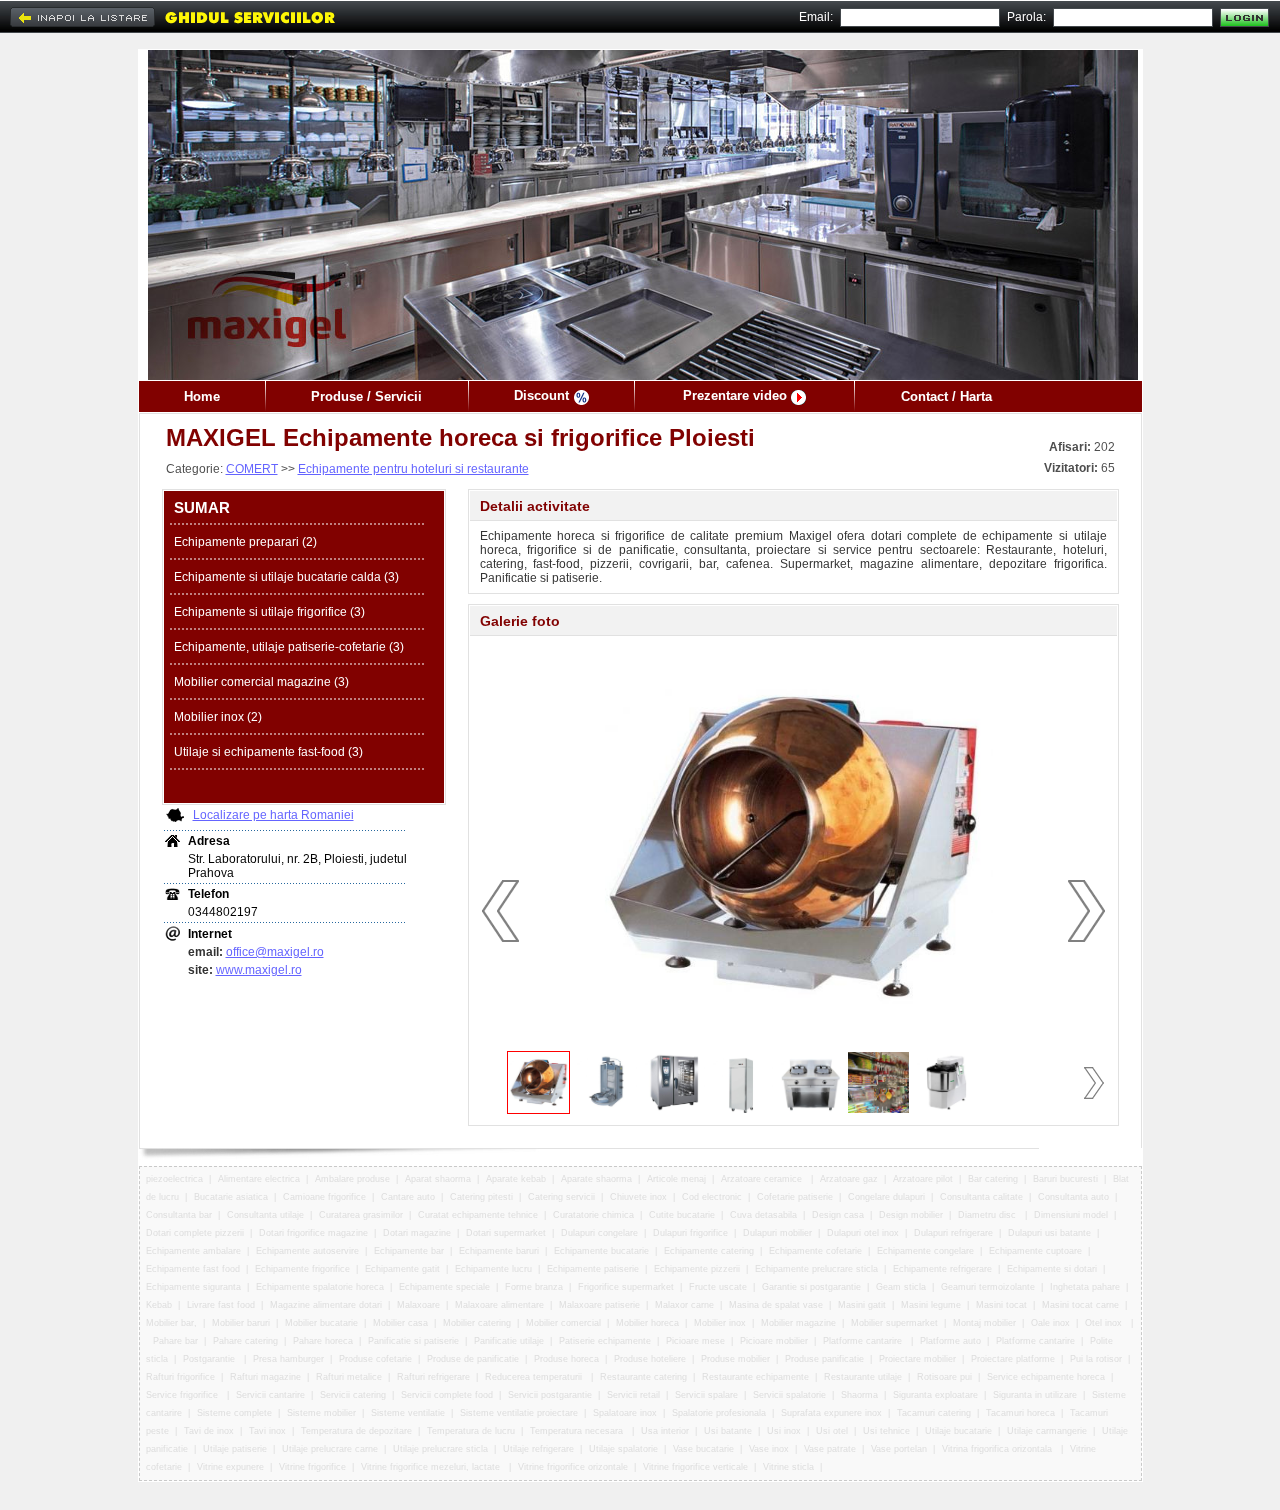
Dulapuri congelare (599, 1233)
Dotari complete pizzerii (195, 1233)
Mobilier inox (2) (218, 717)
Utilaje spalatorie (623, 1449)
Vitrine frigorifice (312, 1467)
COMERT (252, 469)
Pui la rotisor (1096, 1359)
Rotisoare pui (944, 1377)
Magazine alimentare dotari (326, 1305)
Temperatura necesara (578, 1431)
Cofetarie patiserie (795, 1197)
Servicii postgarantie (550, 1395)
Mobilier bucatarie (321, 1323)
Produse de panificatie (473, 1359)
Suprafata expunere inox (831, 1413)
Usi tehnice (886, 1431)
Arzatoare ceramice (763, 1179)
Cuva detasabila (763, 1215)
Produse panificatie (824, 1359)
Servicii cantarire (270, 1395)
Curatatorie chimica (593, 1215)
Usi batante (728, 1431)
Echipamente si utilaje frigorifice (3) (269, 612)
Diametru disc (988, 1215)
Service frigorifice (183, 1395)
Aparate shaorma (596, 1179)
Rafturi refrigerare (433, 1377)
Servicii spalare (706, 1395)
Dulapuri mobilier (777, 1233)
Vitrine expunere (230, 1467)
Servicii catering (353, 1395)
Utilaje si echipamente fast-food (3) (268, 752)
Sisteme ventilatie (408, 1413)
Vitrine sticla (788, 1467)
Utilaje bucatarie (958, 1431)
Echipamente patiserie (593, 1269)
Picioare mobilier (774, 1341)
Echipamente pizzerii (697, 1269)
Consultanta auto (1073, 1197)
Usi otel (832, 1431)
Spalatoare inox (625, 1413)
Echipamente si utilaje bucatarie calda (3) (286, 577)
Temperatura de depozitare (356, 1431)
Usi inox (784, 1431)
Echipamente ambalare (193, 1251)
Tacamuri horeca (1020, 1413)
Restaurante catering (643, 1377)
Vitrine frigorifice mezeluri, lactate (432, 1467)
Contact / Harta (946, 396)
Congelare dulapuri (886, 1197)
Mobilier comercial (563, 1323)
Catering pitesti (481, 1197)
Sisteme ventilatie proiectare (519, 1413)
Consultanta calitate (981, 1197)
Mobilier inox (720, 1323)
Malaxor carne (684, 1305)
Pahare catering (245, 1341)
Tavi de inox (209, 1431)
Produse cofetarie (375, 1359)
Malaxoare (418, 1305)
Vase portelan (899, 1449)
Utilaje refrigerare (538, 1449)
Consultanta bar (179, 1215)
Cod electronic (712, 1197)
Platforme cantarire (864, 1341)
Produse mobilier (735, 1359)
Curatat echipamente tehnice (478, 1215)
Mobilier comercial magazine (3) (261, 682)
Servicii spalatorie (789, 1395)
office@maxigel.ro (275, 952)
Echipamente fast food (193, 1269)
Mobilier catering (477, 1323)
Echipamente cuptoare (1035, 1251)
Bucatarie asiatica (231, 1197)
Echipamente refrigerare (942, 1269)
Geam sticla (901, 1287)
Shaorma (859, 1395)
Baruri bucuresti (1065, 1179)
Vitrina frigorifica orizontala (998, 1449)
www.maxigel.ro (259, 970)
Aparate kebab (516, 1179)
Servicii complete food (447, 1395)
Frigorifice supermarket (626, 1287)
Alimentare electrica (259, 1179)
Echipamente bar (409, 1251)
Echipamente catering (709, 1251)
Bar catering (993, 1179)
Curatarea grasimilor (361, 1215)
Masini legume (931, 1305)
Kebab (159, 1305)
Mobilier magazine (798, 1323)
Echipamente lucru (493, 1269)
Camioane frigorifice (324, 1197)
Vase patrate (830, 1449)
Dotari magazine (417, 1233)
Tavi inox (267, 1431)
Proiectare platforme (1013, 1359)
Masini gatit (862, 1305)
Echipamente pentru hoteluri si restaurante (413, 469)
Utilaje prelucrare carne (330, 1449)
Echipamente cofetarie (815, 1251)
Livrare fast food (221, 1305)
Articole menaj (676, 1179)
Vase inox (769, 1449)
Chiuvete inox (638, 1197)
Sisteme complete (234, 1413)
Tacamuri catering (934, 1413)
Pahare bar (175, 1341)
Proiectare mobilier (917, 1359)
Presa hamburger (288, 1359)
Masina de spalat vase (776, 1305)
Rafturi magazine (265, 1377)
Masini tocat (1001, 1305)
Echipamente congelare (925, 1251)
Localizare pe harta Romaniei (273, 815)
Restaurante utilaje (863, 1377)
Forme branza (534, 1287)
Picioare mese (695, 1341)
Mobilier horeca (647, 1323)
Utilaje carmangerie (1047, 1431)
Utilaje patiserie (235, 1449)
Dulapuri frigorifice (690, 1233)
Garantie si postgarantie (811, 1287)
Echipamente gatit (402, 1269)
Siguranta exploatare (935, 1395)
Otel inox (1105, 1323)
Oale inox (1050, 1323)
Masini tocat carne (1080, 1305)
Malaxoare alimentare (499, 1305)
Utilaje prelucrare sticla (440, 1449)
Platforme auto (950, 1341)
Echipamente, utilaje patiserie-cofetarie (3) (289, 647)
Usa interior (665, 1431)
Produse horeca (566, 1359)
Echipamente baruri (499, 1251)
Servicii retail (633, 1395)
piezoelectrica (174, 1179)
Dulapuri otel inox (863, 1233)
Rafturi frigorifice (180, 1377)
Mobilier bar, (171, 1323)
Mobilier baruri (241, 1323)
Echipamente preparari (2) (245, 542)
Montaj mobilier (984, 1323)
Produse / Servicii (366, 396)
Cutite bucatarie (682, 1215)
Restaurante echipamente (755, 1377)
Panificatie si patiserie (413, 1341)
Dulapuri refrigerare (953, 1233)
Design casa (838, 1215)
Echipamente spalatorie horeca (320, 1287)
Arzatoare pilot (923, 1179)
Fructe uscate (718, 1287)
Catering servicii (561, 1197)
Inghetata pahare (1085, 1287)
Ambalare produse (352, 1179)
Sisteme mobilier (321, 1413)
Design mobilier (911, 1215)
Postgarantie (210, 1359)
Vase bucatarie (703, 1449)
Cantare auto (408, 1197)
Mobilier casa (400, 1323)
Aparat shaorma (438, 1179)
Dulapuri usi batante (1049, 1233)
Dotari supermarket (506, 1233)
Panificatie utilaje (509, 1341)
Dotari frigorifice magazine (313, 1233)
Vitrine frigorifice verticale (695, 1467)
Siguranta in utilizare (1035, 1395)
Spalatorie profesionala (719, 1413)
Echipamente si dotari (1052, 1269)
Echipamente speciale (444, 1287)
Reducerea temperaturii (535, 1377)
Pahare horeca (323, 1341)
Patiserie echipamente (605, 1341)
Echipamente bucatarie (601, 1251)
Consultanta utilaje (265, 1215)
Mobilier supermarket (894, 1323)
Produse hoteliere (650, 1359)
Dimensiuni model (1071, 1215)
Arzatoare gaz (849, 1179)
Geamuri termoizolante (988, 1287)
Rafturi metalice (349, 1377)
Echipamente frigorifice (302, 1269)
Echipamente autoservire (307, 1251)
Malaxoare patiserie (599, 1305)
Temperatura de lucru (471, 1431)
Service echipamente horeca (1046, 1377)
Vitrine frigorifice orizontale (573, 1467)
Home (202, 396)
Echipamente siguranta (193, 1287)
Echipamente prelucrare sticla (816, 1269)
